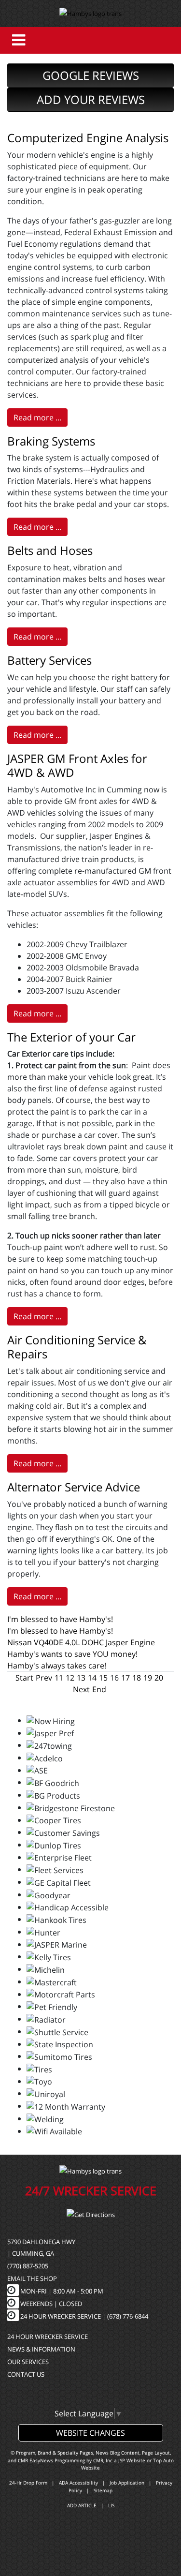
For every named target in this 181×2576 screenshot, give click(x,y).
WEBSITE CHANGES (90, 2433)
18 (137, 1678)
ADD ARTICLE (82, 2505)
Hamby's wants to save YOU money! (72, 1654)
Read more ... (37, 417)
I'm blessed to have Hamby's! (60, 1619)
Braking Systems (51, 441)
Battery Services (49, 660)
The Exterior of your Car (71, 1037)
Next (81, 1689)
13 (81, 1678)
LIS (111, 2505)
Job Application (127, 2483)
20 (159, 1678)
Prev (44, 1678)
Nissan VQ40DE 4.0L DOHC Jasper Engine (81, 1642)
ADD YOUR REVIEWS (91, 99)
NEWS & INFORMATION (41, 2349)
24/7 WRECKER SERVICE (91, 2190)
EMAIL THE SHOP (32, 2278)
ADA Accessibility (78, 2483)
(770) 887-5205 (28, 2266)
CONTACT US (26, 2374)
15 (103, 1678)
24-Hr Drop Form (28, 2483)
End (99, 1689)
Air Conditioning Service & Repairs (77, 1347)
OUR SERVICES (28, 2362)
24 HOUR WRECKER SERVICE (48, 2337)
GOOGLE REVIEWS (91, 75)
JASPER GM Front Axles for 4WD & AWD (77, 765)
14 (92, 1678)
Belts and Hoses (50, 550)
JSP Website (132, 2460)
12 (70, 1678)
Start (24, 1678)
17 (125, 1678)
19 (148, 1678)
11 (59, 1678)
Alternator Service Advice (74, 1487)
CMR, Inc (103, 2460)
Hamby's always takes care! (57, 1666)
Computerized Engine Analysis (88, 138)
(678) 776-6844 (128, 2316)
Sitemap (103, 2490)
